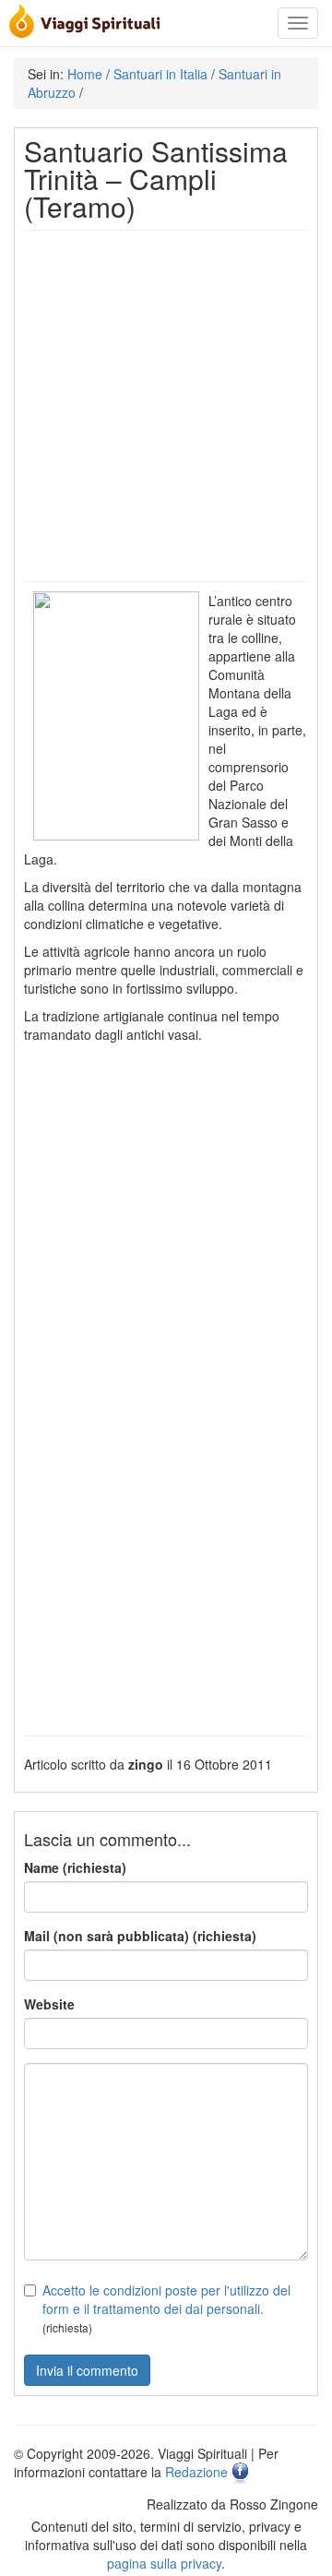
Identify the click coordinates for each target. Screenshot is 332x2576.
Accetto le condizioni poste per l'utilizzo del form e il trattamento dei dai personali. (166, 2299)
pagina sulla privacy (164, 2563)
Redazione (196, 2472)
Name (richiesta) (75, 1867)
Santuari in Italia (160, 74)
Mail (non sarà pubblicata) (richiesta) (140, 1936)
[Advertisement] (166, 406)
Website (49, 2004)
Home (85, 74)
